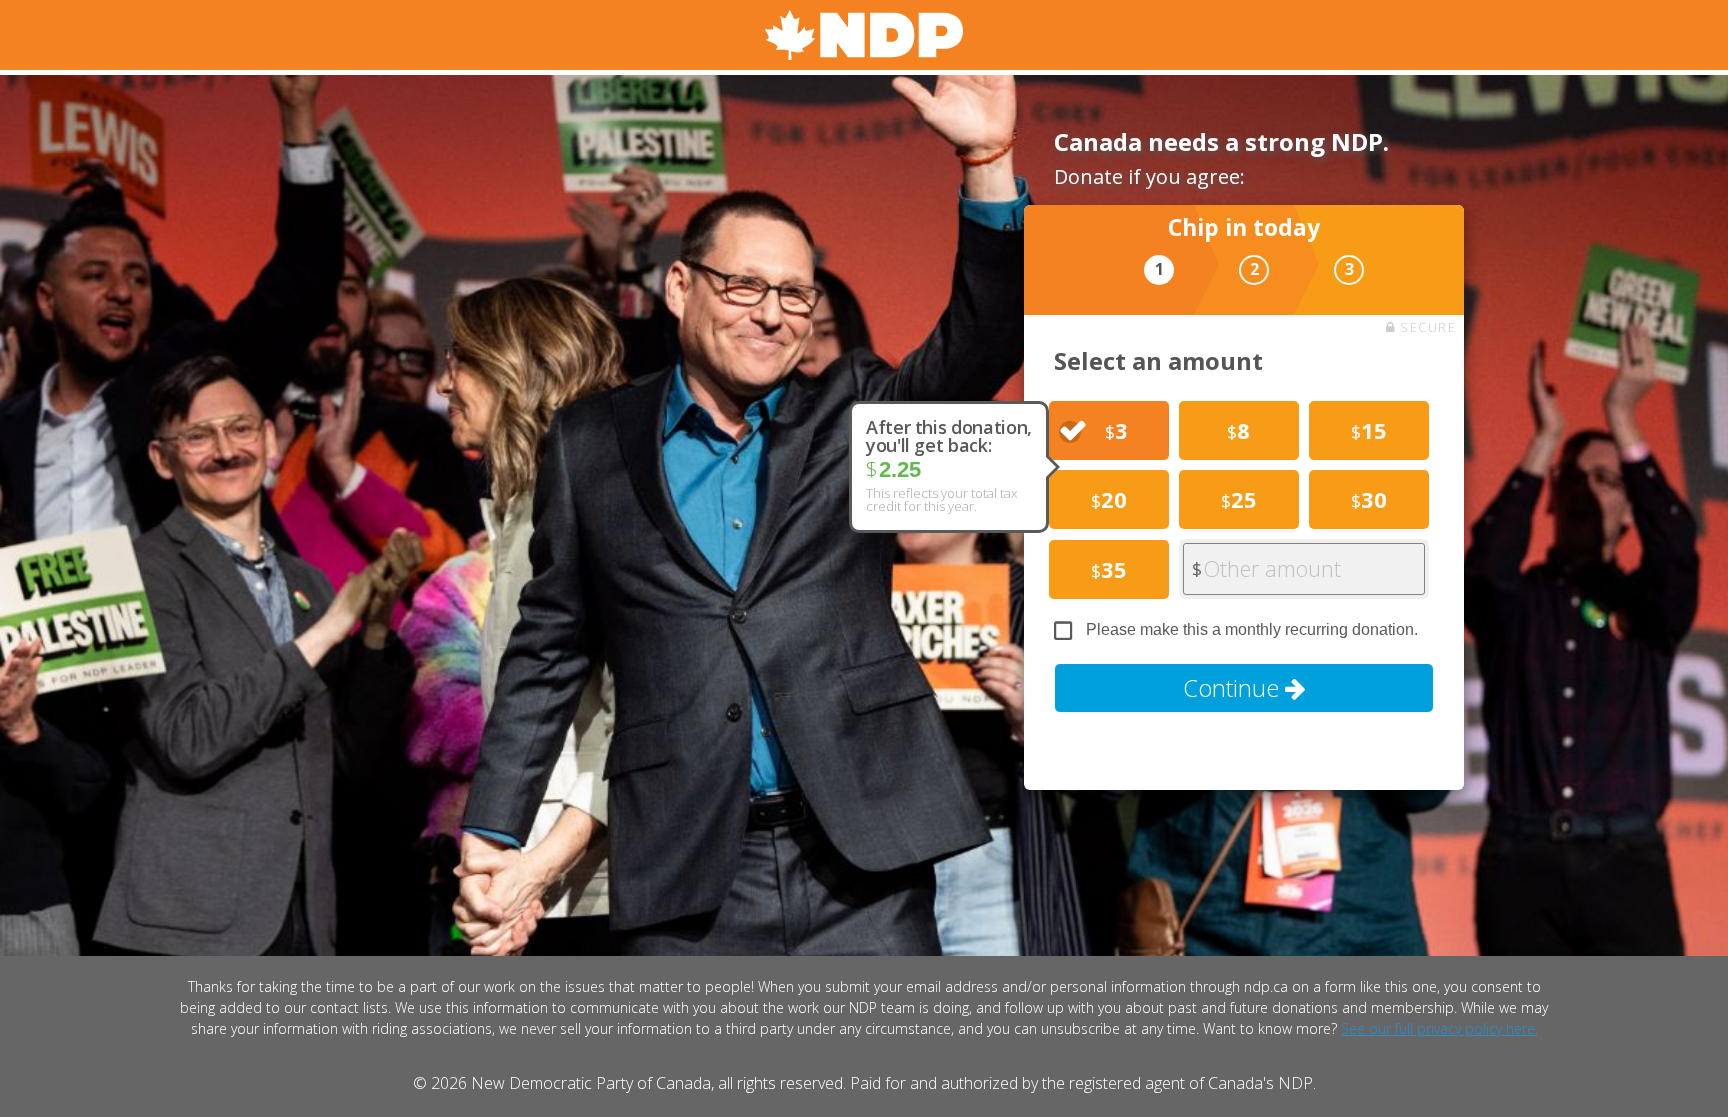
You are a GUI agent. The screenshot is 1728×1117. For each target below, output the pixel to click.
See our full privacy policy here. (1439, 1028)
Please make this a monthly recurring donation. (1252, 629)
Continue (1234, 687)
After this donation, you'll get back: (949, 436)
